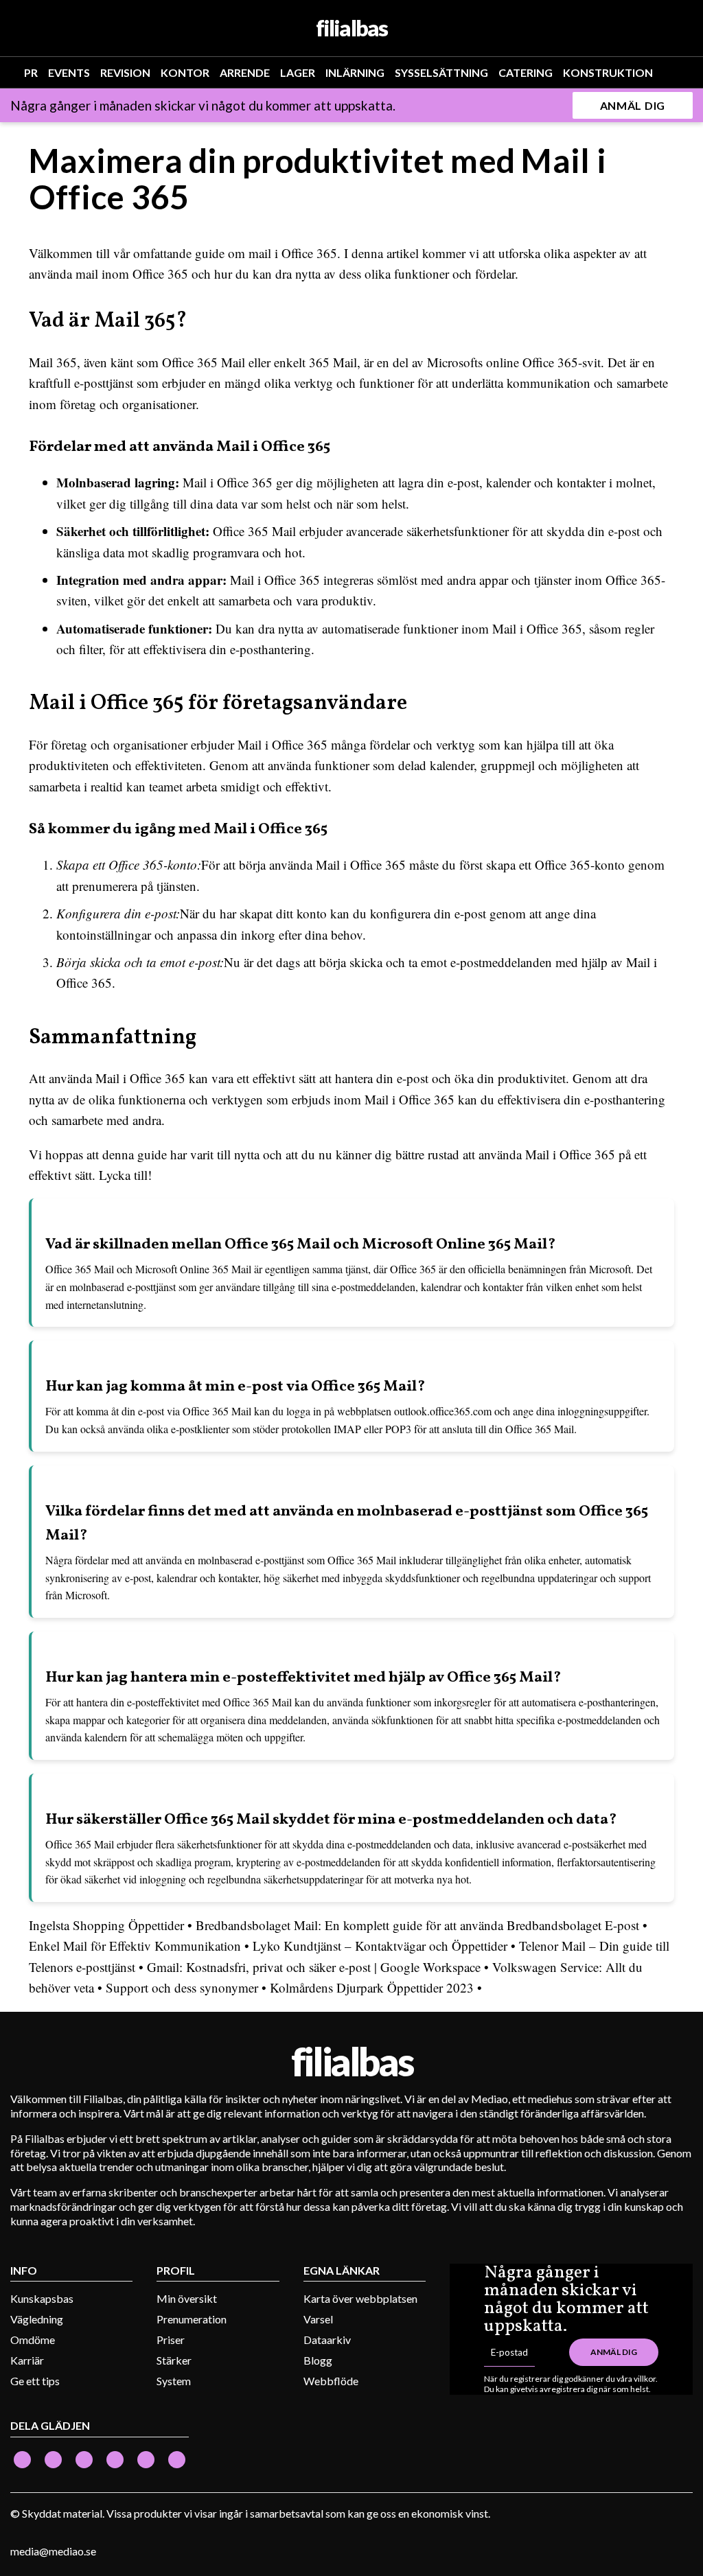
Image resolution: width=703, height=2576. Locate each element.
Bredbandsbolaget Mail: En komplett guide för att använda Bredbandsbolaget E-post (417, 1925)
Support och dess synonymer (182, 1987)
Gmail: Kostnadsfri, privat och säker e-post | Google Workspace (314, 1967)
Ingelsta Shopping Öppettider (106, 1925)
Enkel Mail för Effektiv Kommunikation (135, 1946)
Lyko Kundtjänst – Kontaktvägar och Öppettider (380, 1946)
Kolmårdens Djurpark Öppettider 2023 (372, 1987)
